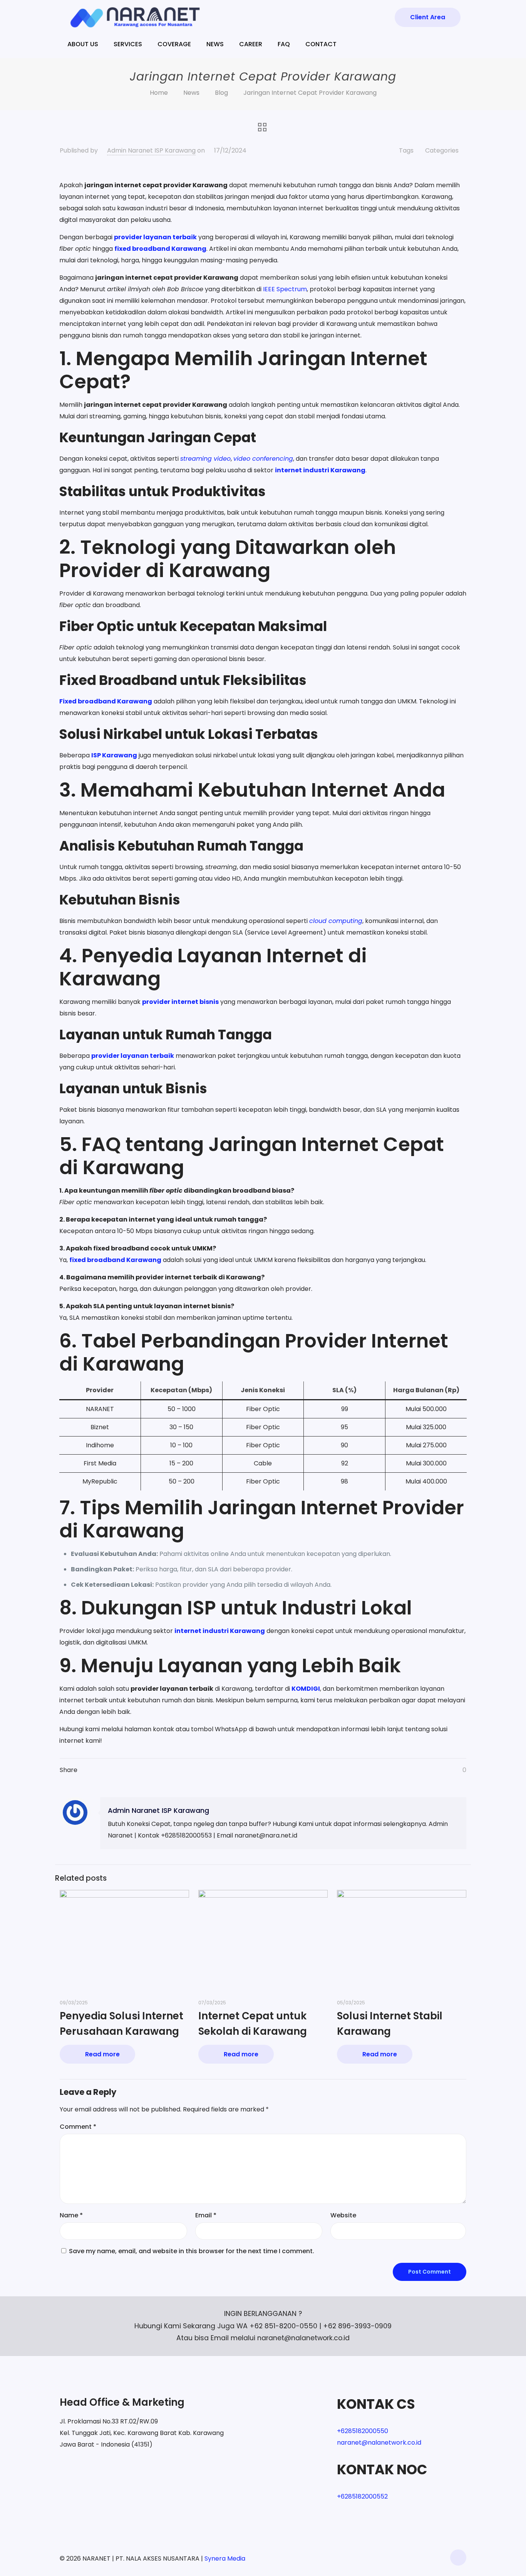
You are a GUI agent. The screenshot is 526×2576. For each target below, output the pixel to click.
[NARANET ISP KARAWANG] (135, 17)
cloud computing (336, 921)
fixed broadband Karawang (160, 249)
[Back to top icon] (458, 2558)
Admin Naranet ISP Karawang (151, 150)
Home (159, 93)
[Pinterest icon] (415, 2558)
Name (71, 2215)
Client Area (428, 17)
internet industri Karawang (320, 470)
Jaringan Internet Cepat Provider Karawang (310, 93)
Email (206, 2215)
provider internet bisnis (180, 1002)
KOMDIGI (306, 1689)
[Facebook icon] (391, 2558)
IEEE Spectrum (285, 289)
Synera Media (225, 2558)
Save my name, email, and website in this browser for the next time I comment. (192, 2251)
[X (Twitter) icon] (399, 2558)
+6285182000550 (363, 2431)
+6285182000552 (362, 2496)
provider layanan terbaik (155, 237)
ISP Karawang (114, 755)
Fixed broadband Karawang (106, 701)
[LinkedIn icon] (407, 2558)
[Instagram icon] (423, 2558)
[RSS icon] (440, 2558)
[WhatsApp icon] (383, 2558)
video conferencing (263, 459)
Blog (221, 93)
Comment (78, 2127)
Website (343, 2215)
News (191, 93)
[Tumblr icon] (431, 2558)
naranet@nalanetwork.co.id (379, 2443)
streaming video (205, 459)
